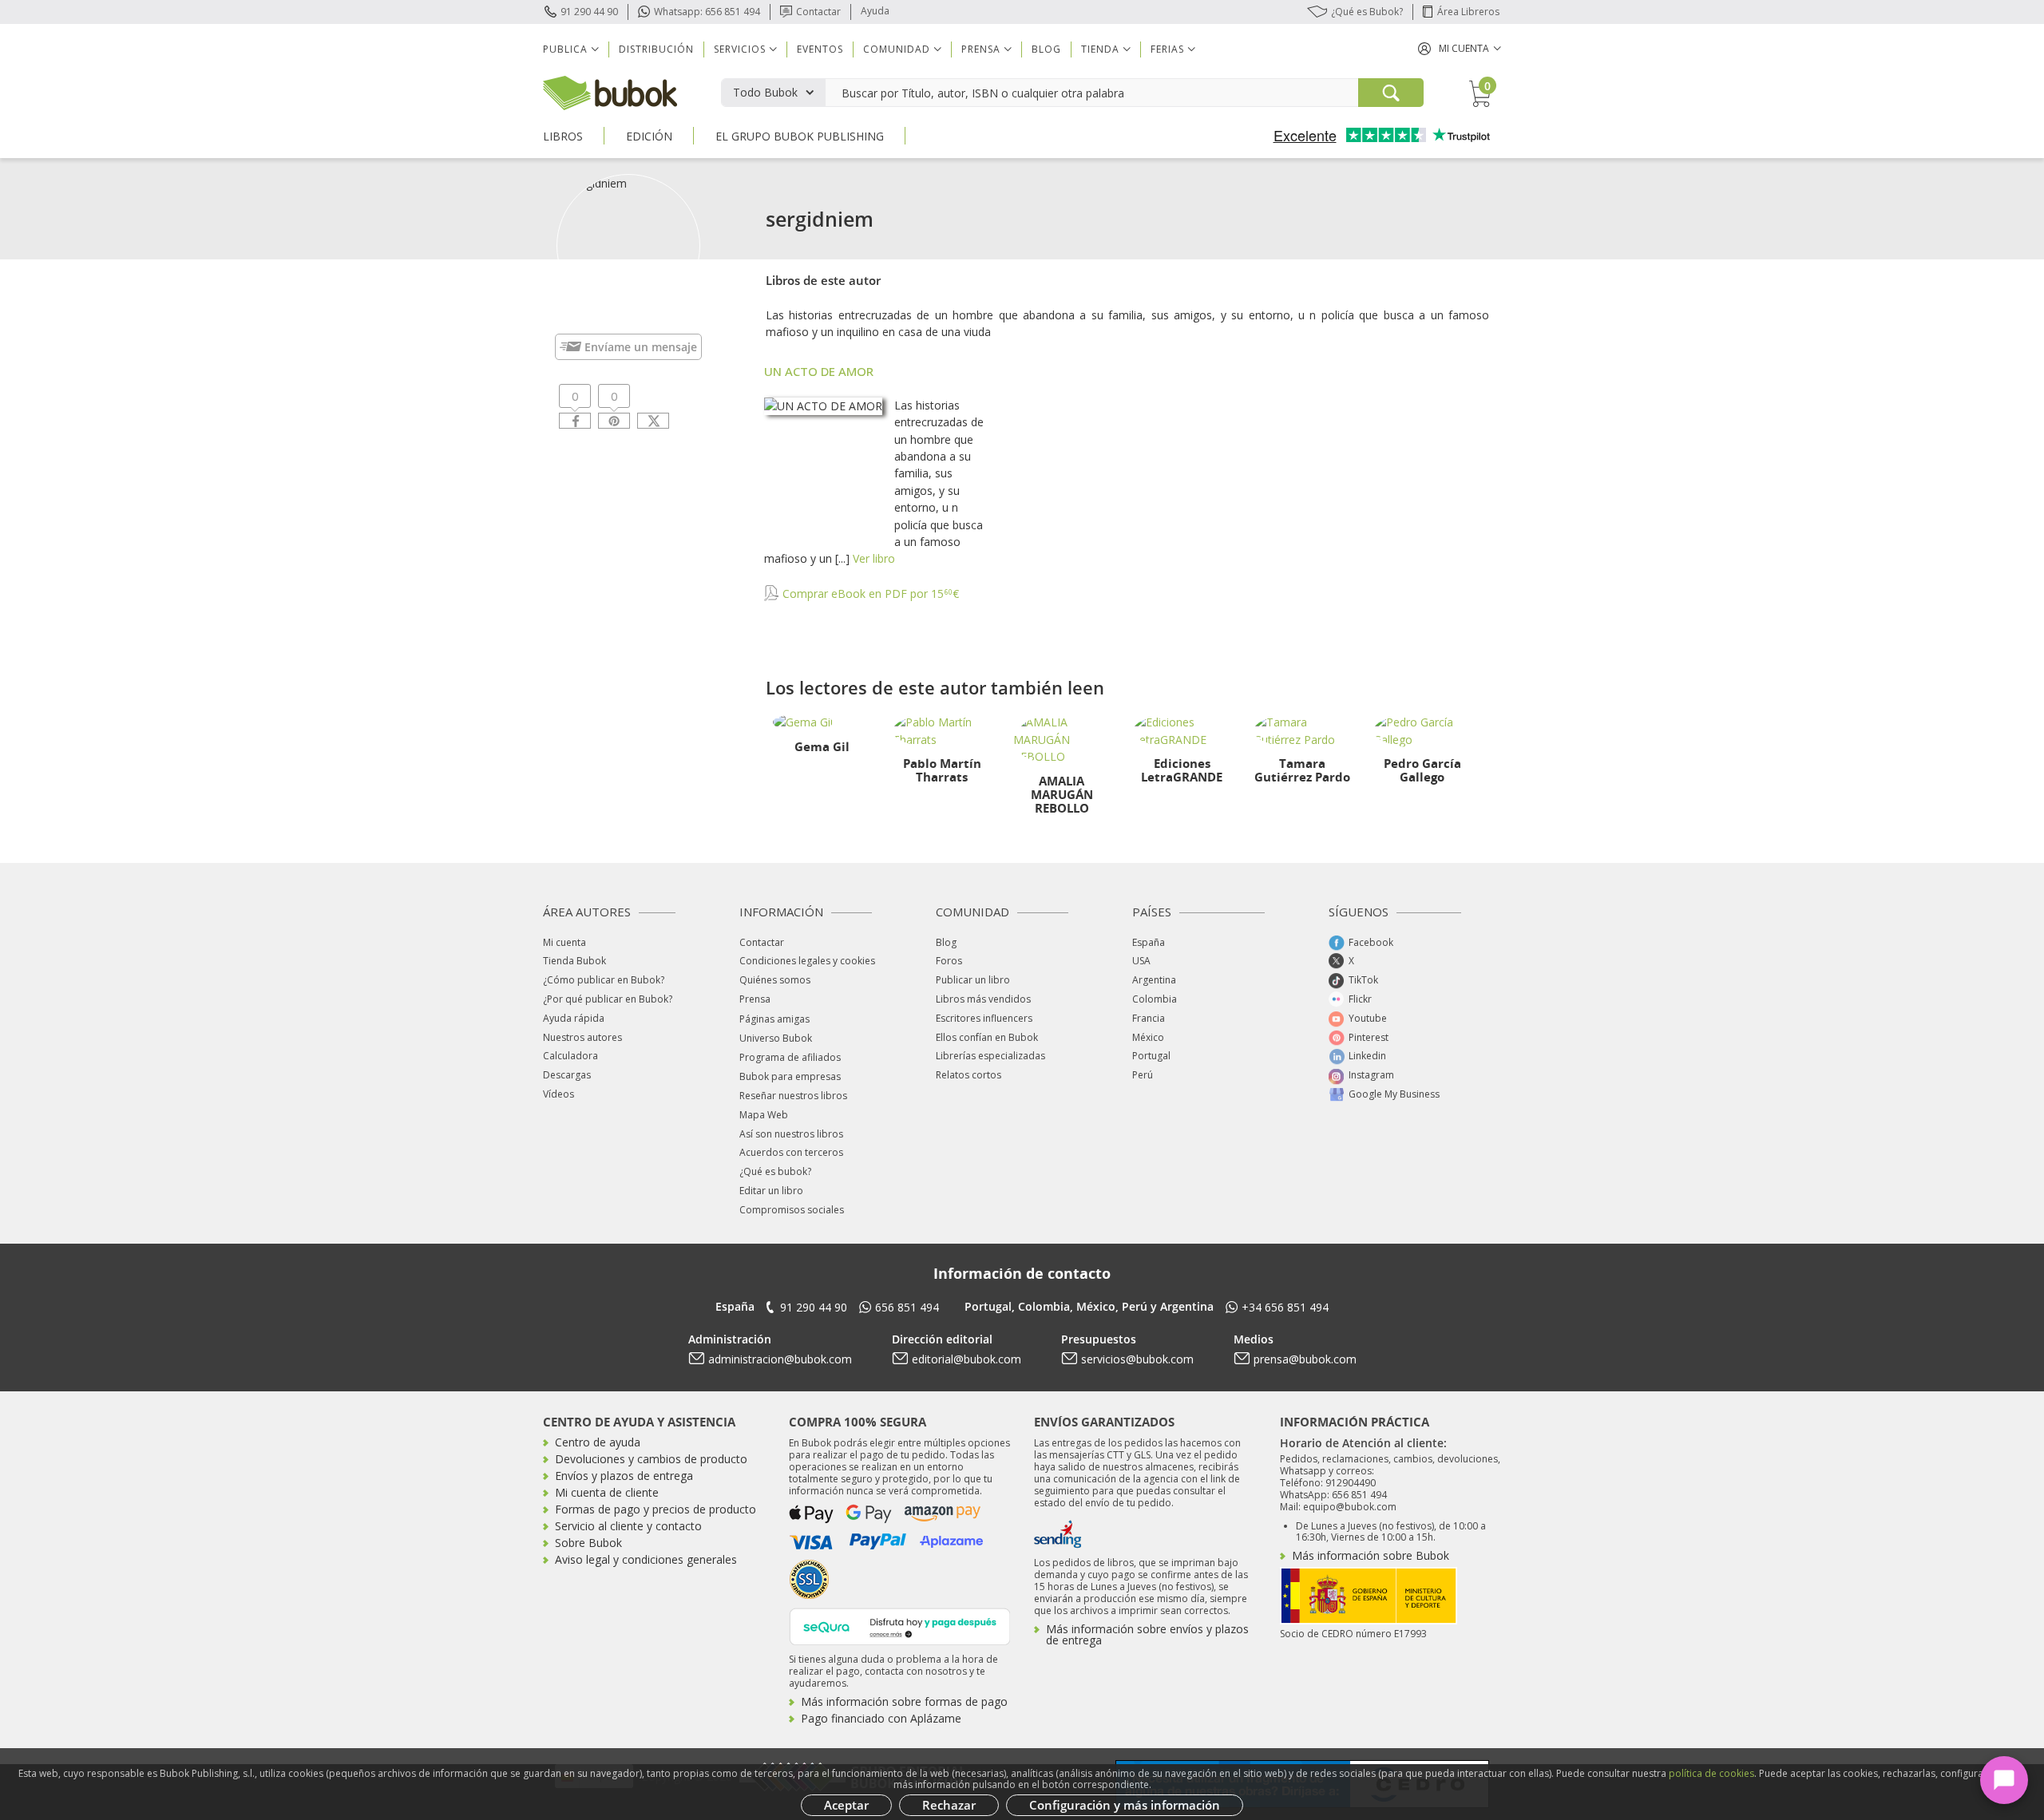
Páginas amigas (774, 1019)
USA (1141, 961)
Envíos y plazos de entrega (624, 1476)
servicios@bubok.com (1137, 1359)
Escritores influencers (984, 1018)
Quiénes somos (775, 980)
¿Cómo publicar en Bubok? (604, 980)
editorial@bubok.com (967, 1359)
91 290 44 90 (589, 12)
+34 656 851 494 (1285, 1307)
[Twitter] (653, 421)
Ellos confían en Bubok (987, 1037)
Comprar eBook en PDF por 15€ (869, 593)
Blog (1046, 49)
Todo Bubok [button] (765, 92)
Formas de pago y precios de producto (656, 1509)
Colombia (1155, 999)
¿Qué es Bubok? (1367, 12)
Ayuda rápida (574, 1018)
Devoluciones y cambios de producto (651, 1459)
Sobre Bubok (588, 1543)
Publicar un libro (973, 980)
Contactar (818, 12)
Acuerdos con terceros (791, 1152)
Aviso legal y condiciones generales (646, 1559)
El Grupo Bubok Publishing (800, 136)
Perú (1143, 1075)
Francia (1149, 1018)
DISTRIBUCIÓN (656, 49)
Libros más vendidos (983, 999)
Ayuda (875, 11)
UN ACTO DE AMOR (819, 371)
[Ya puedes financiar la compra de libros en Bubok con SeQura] (900, 1625)
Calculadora (570, 1056)
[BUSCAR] (1391, 93)
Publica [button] (565, 49)
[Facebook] (575, 421)
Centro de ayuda (598, 1442)
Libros (563, 136)
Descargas (567, 1075)
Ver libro (874, 558)
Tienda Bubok (574, 961)
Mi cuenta (564, 942)
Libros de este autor (823, 280)
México (1148, 1037)
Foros (949, 961)
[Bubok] (610, 91)
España (1149, 942)
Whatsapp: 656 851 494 (707, 12)
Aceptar (846, 1805)
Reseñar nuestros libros (793, 1096)
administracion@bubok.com (780, 1359)
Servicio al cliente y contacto (628, 1526)
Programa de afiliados (790, 1057)
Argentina (1154, 980)
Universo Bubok (776, 1038)
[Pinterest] (614, 421)
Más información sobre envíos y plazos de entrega (1147, 1634)
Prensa (755, 999)
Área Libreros (1468, 12)
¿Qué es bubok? (775, 1171)
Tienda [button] (1100, 49)
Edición (649, 136)
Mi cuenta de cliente (607, 1492)
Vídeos (559, 1094)
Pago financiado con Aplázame (881, 1718)
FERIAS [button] (1167, 49)
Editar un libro (771, 1191)
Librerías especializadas (990, 1056)
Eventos (820, 49)
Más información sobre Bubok (1371, 1555)
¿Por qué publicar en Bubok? (608, 999)
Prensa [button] (981, 49)
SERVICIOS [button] (740, 49)
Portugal (1151, 1056)
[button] (1460, 48)
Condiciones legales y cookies (807, 961)
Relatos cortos (969, 1075)
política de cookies (1711, 1773)
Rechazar (949, 1805)
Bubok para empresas (790, 1076)
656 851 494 (907, 1307)
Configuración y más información (1125, 1805)
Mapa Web (764, 1115)
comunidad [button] (897, 49)
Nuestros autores (582, 1037)
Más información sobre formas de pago (904, 1701)
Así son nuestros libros (791, 1134)
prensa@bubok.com (1305, 1359)
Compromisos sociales (792, 1210)
